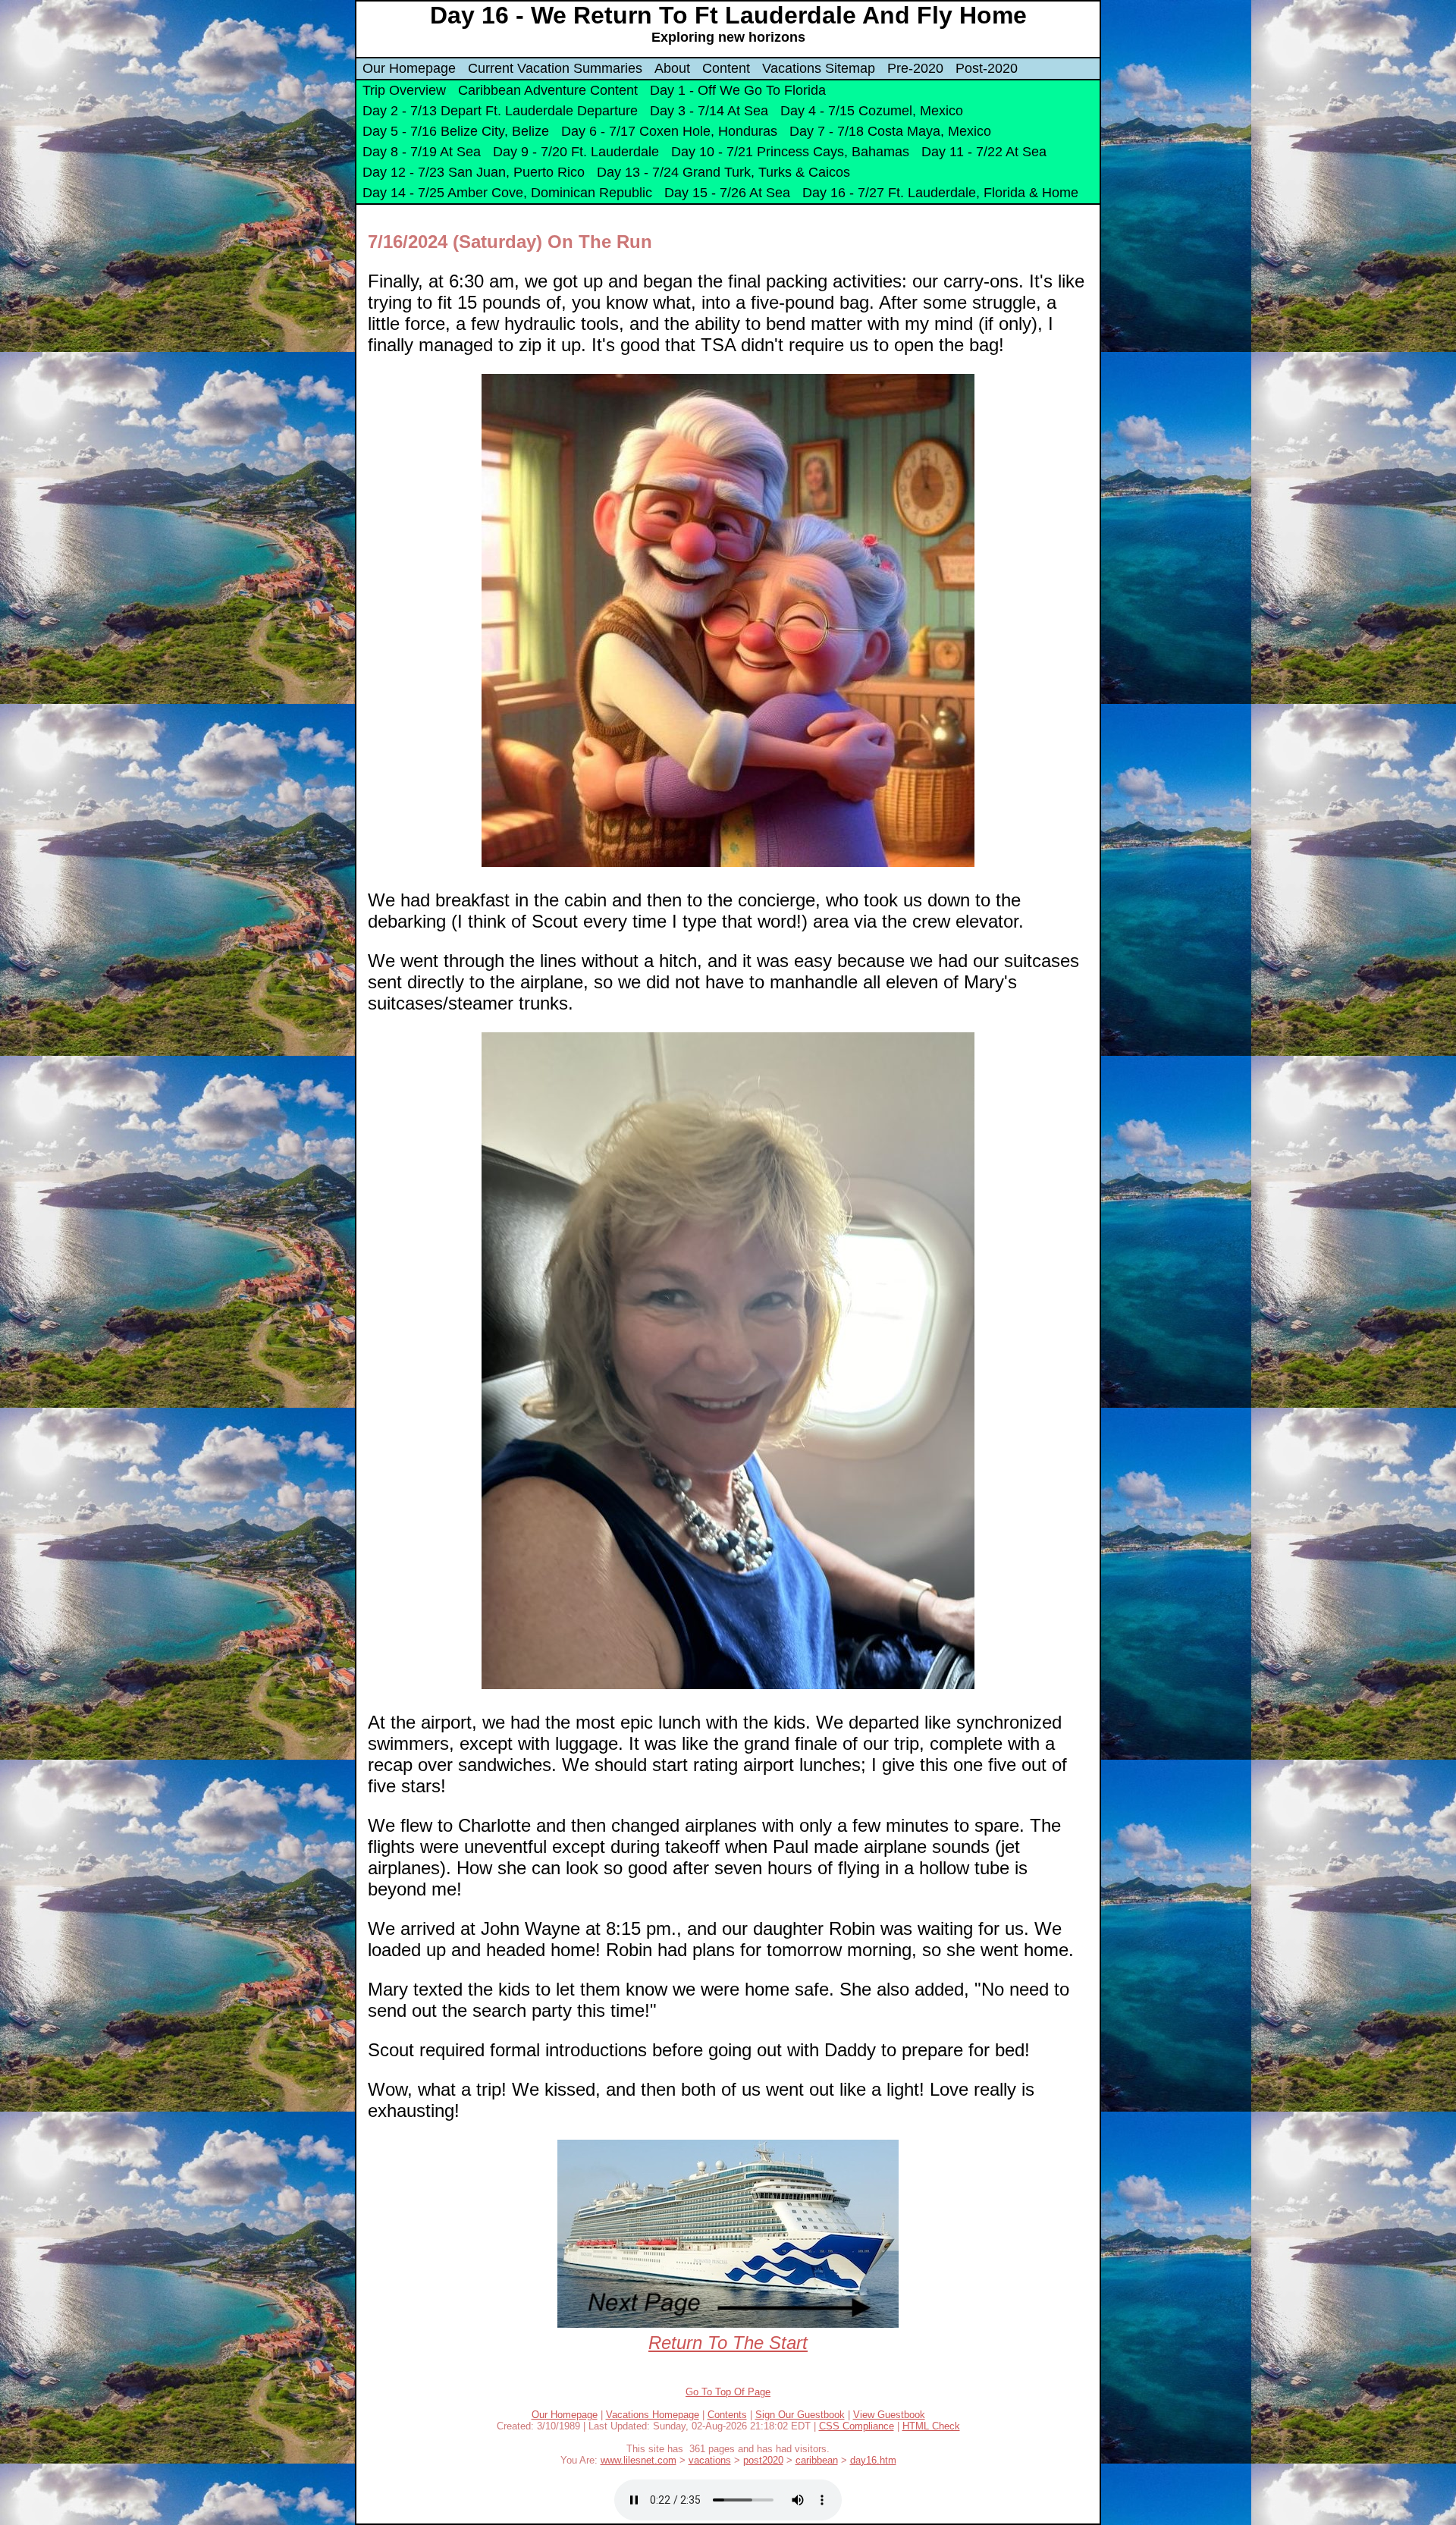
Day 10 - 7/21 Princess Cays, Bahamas (790, 152)
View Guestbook (889, 2415)
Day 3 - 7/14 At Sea (709, 111)
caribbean (817, 2460)
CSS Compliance (857, 2426)
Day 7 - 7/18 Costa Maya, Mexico (890, 131)
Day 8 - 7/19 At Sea (422, 152)
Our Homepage (409, 68)
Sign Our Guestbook (800, 2415)
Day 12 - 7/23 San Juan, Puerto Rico (474, 172)
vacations (710, 2460)
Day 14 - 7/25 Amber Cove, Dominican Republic (507, 193)
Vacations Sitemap (819, 68)
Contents (727, 2415)
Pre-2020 (915, 68)
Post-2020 (987, 68)
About (672, 68)
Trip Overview (404, 90)
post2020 (763, 2460)
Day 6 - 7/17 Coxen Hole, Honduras (669, 131)
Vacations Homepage (653, 2415)
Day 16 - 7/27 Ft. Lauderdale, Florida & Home (940, 193)
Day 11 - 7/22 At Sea (984, 152)
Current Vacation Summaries (555, 68)
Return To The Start (728, 2343)
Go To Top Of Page (728, 2392)
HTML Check (931, 2426)
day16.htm (873, 2460)
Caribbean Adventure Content (548, 90)
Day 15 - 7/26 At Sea (727, 193)
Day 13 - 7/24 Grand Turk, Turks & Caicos (723, 172)
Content (726, 68)
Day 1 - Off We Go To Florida (738, 90)
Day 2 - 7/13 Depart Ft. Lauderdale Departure (500, 111)
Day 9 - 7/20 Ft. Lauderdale (576, 152)
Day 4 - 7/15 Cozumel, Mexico (872, 111)
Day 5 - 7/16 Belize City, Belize (456, 131)
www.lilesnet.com (639, 2460)
